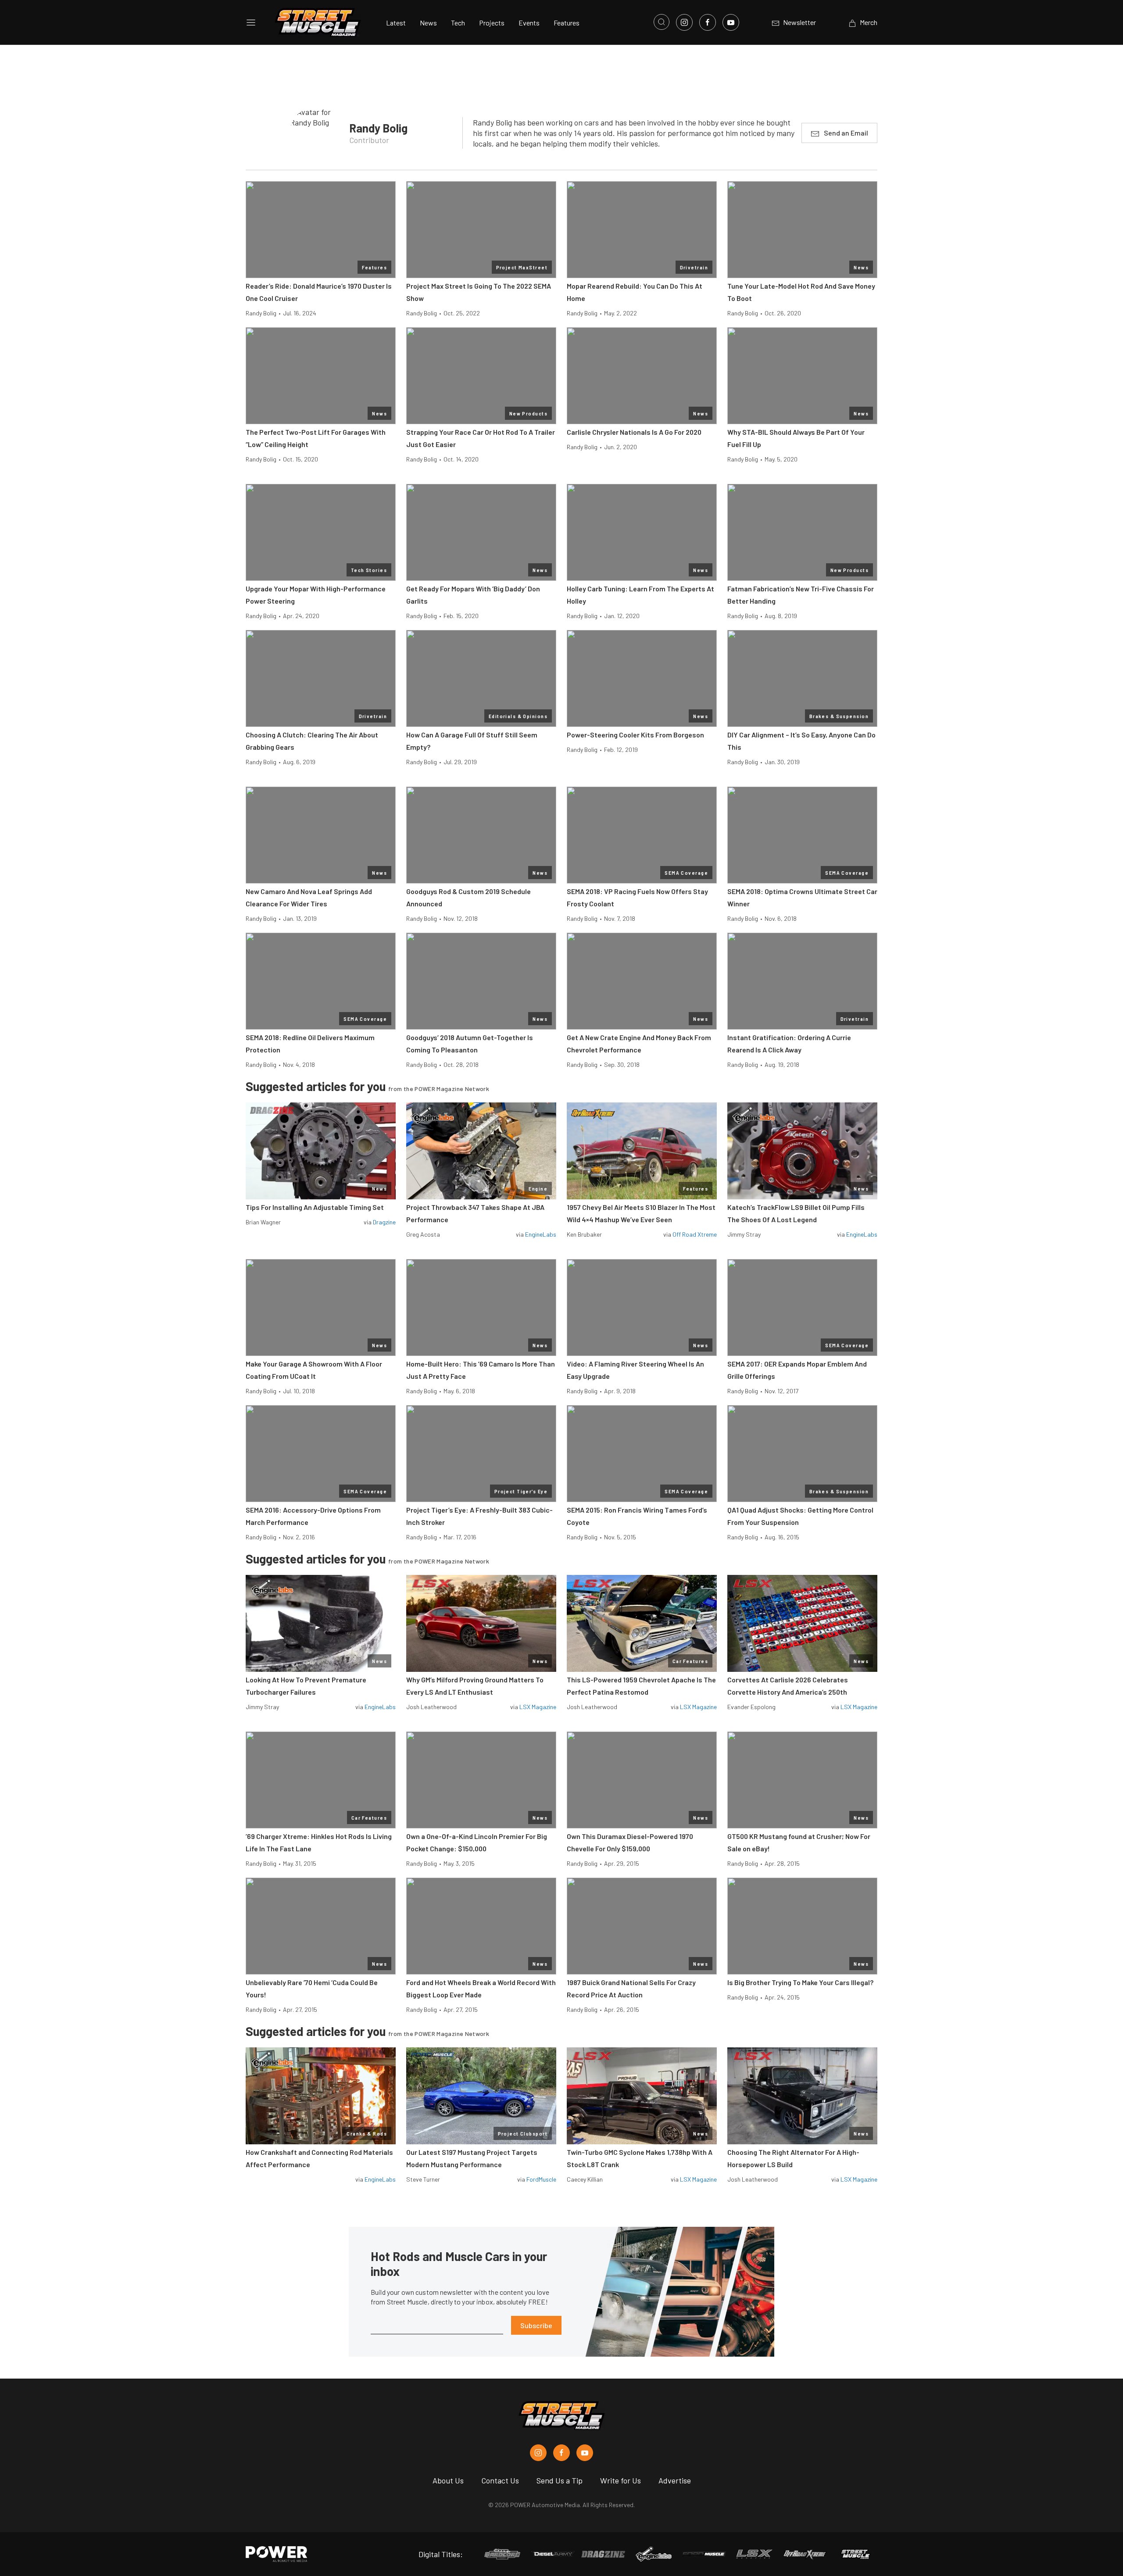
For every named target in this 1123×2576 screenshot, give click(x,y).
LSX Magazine (538, 1707)
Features (567, 23)
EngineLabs (541, 1234)
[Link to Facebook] (708, 22)
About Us (448, 2480)
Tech (458, 23)
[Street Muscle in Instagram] (538, 2453)
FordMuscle (541, 2179)
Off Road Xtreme (695, 1234)
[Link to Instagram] (684, 22)
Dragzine (384, 1222)
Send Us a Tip (560, 2480)
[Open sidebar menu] (251, 22)
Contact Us (500, 2480)
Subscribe (536, 2325)
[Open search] (662, 22)
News (428, 23)
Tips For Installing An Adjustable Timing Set (315, 1207)
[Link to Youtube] (731, 22)
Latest (396, 23)
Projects (492, 23)
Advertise (675, 2480)
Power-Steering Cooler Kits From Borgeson (635, 735)
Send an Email (846, 133)
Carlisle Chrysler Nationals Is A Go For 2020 (634, 432)
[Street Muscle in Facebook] (561, 2453)
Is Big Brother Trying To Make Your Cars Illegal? (800, 1982)
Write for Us (621, 2480)
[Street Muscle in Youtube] (585, 2453)
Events (529, 23)
